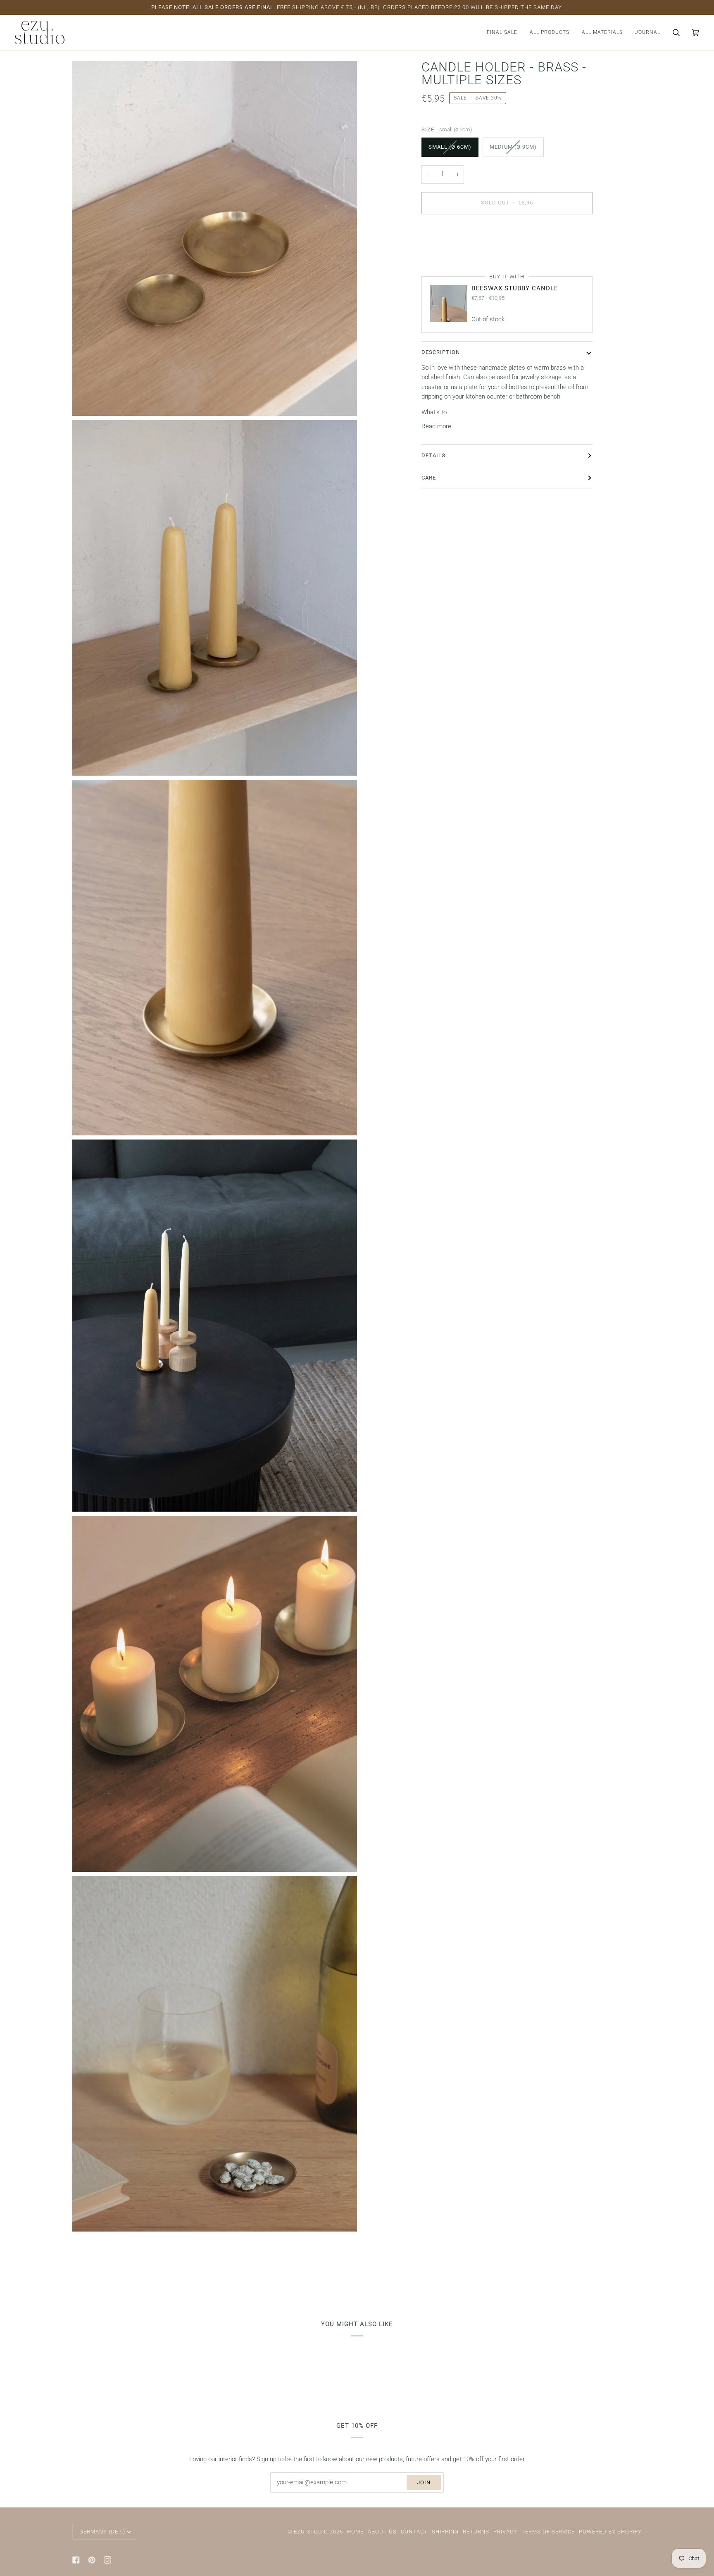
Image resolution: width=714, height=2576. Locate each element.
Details (433, 455)
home (355, 2532)
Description (441, 352)
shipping (445, 2532)
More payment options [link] (452, 253)
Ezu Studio (311, 2532)
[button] (550, 33)
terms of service (548, 2532)
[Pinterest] (92, 2560)
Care (429, 477)
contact (414, 2532)
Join (424, 2482)
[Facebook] (76, 2560)
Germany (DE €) (102, 2532)
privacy (505, 2532)
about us (382, 2532)
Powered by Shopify (610, 2532)
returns (476, 2532)
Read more (436, 426)
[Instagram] (107, 2560)
